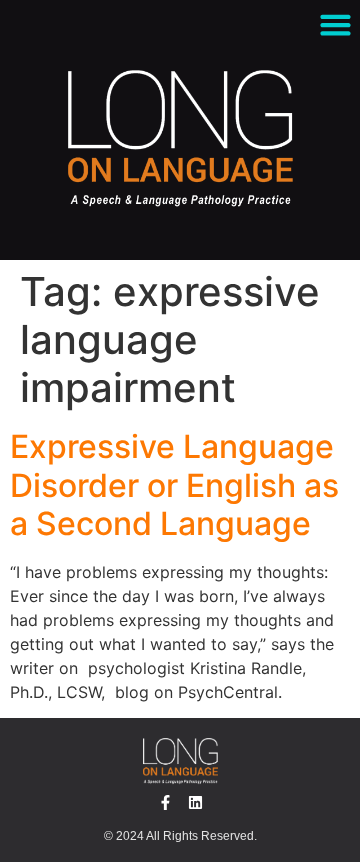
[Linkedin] (195, 802)
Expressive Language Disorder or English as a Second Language (174, 485)
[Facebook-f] (165, 802)
